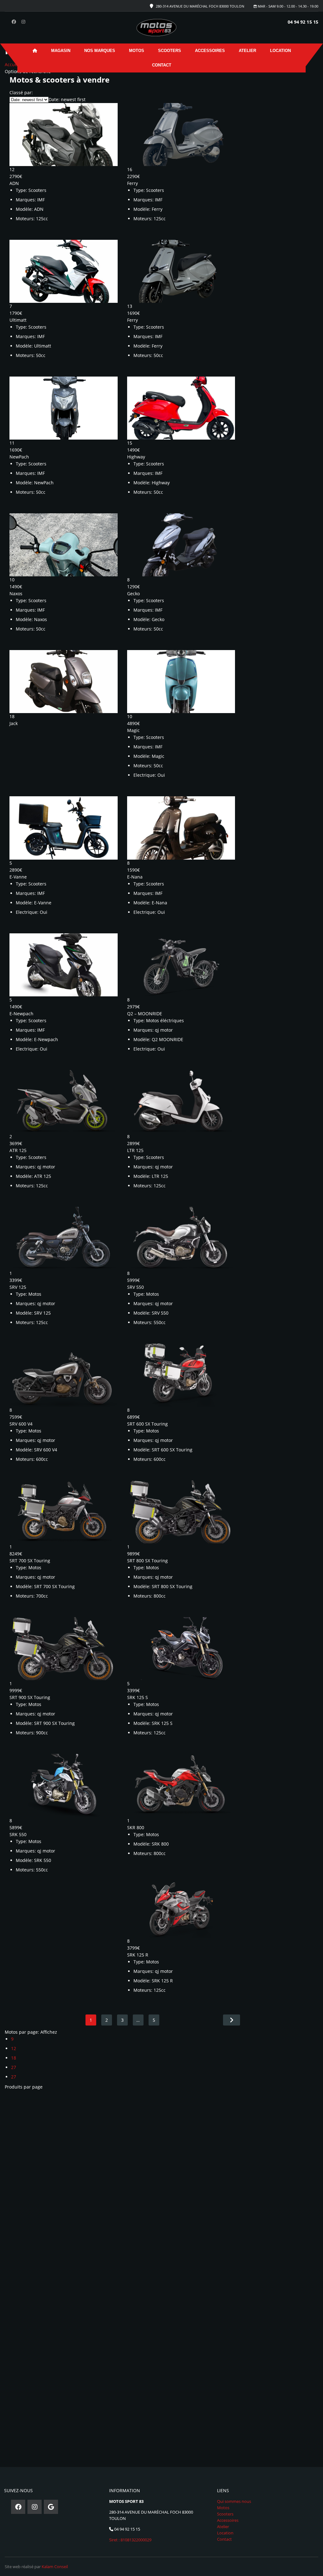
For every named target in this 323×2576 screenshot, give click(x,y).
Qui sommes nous (234, 2501)
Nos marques (100, 51)
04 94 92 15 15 (303, 22)
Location (280, 51)
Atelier (247, 51)
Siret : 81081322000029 (130, 2540)
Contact (162, 65)
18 (14, 2058)
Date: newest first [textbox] (67, 99)
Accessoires (210, 51)
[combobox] (67, 99)
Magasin (61, 51)
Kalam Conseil (55, 2567)
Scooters (170, 51)
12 (14, 2048)
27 (14, 2067)
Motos (137, 51)
